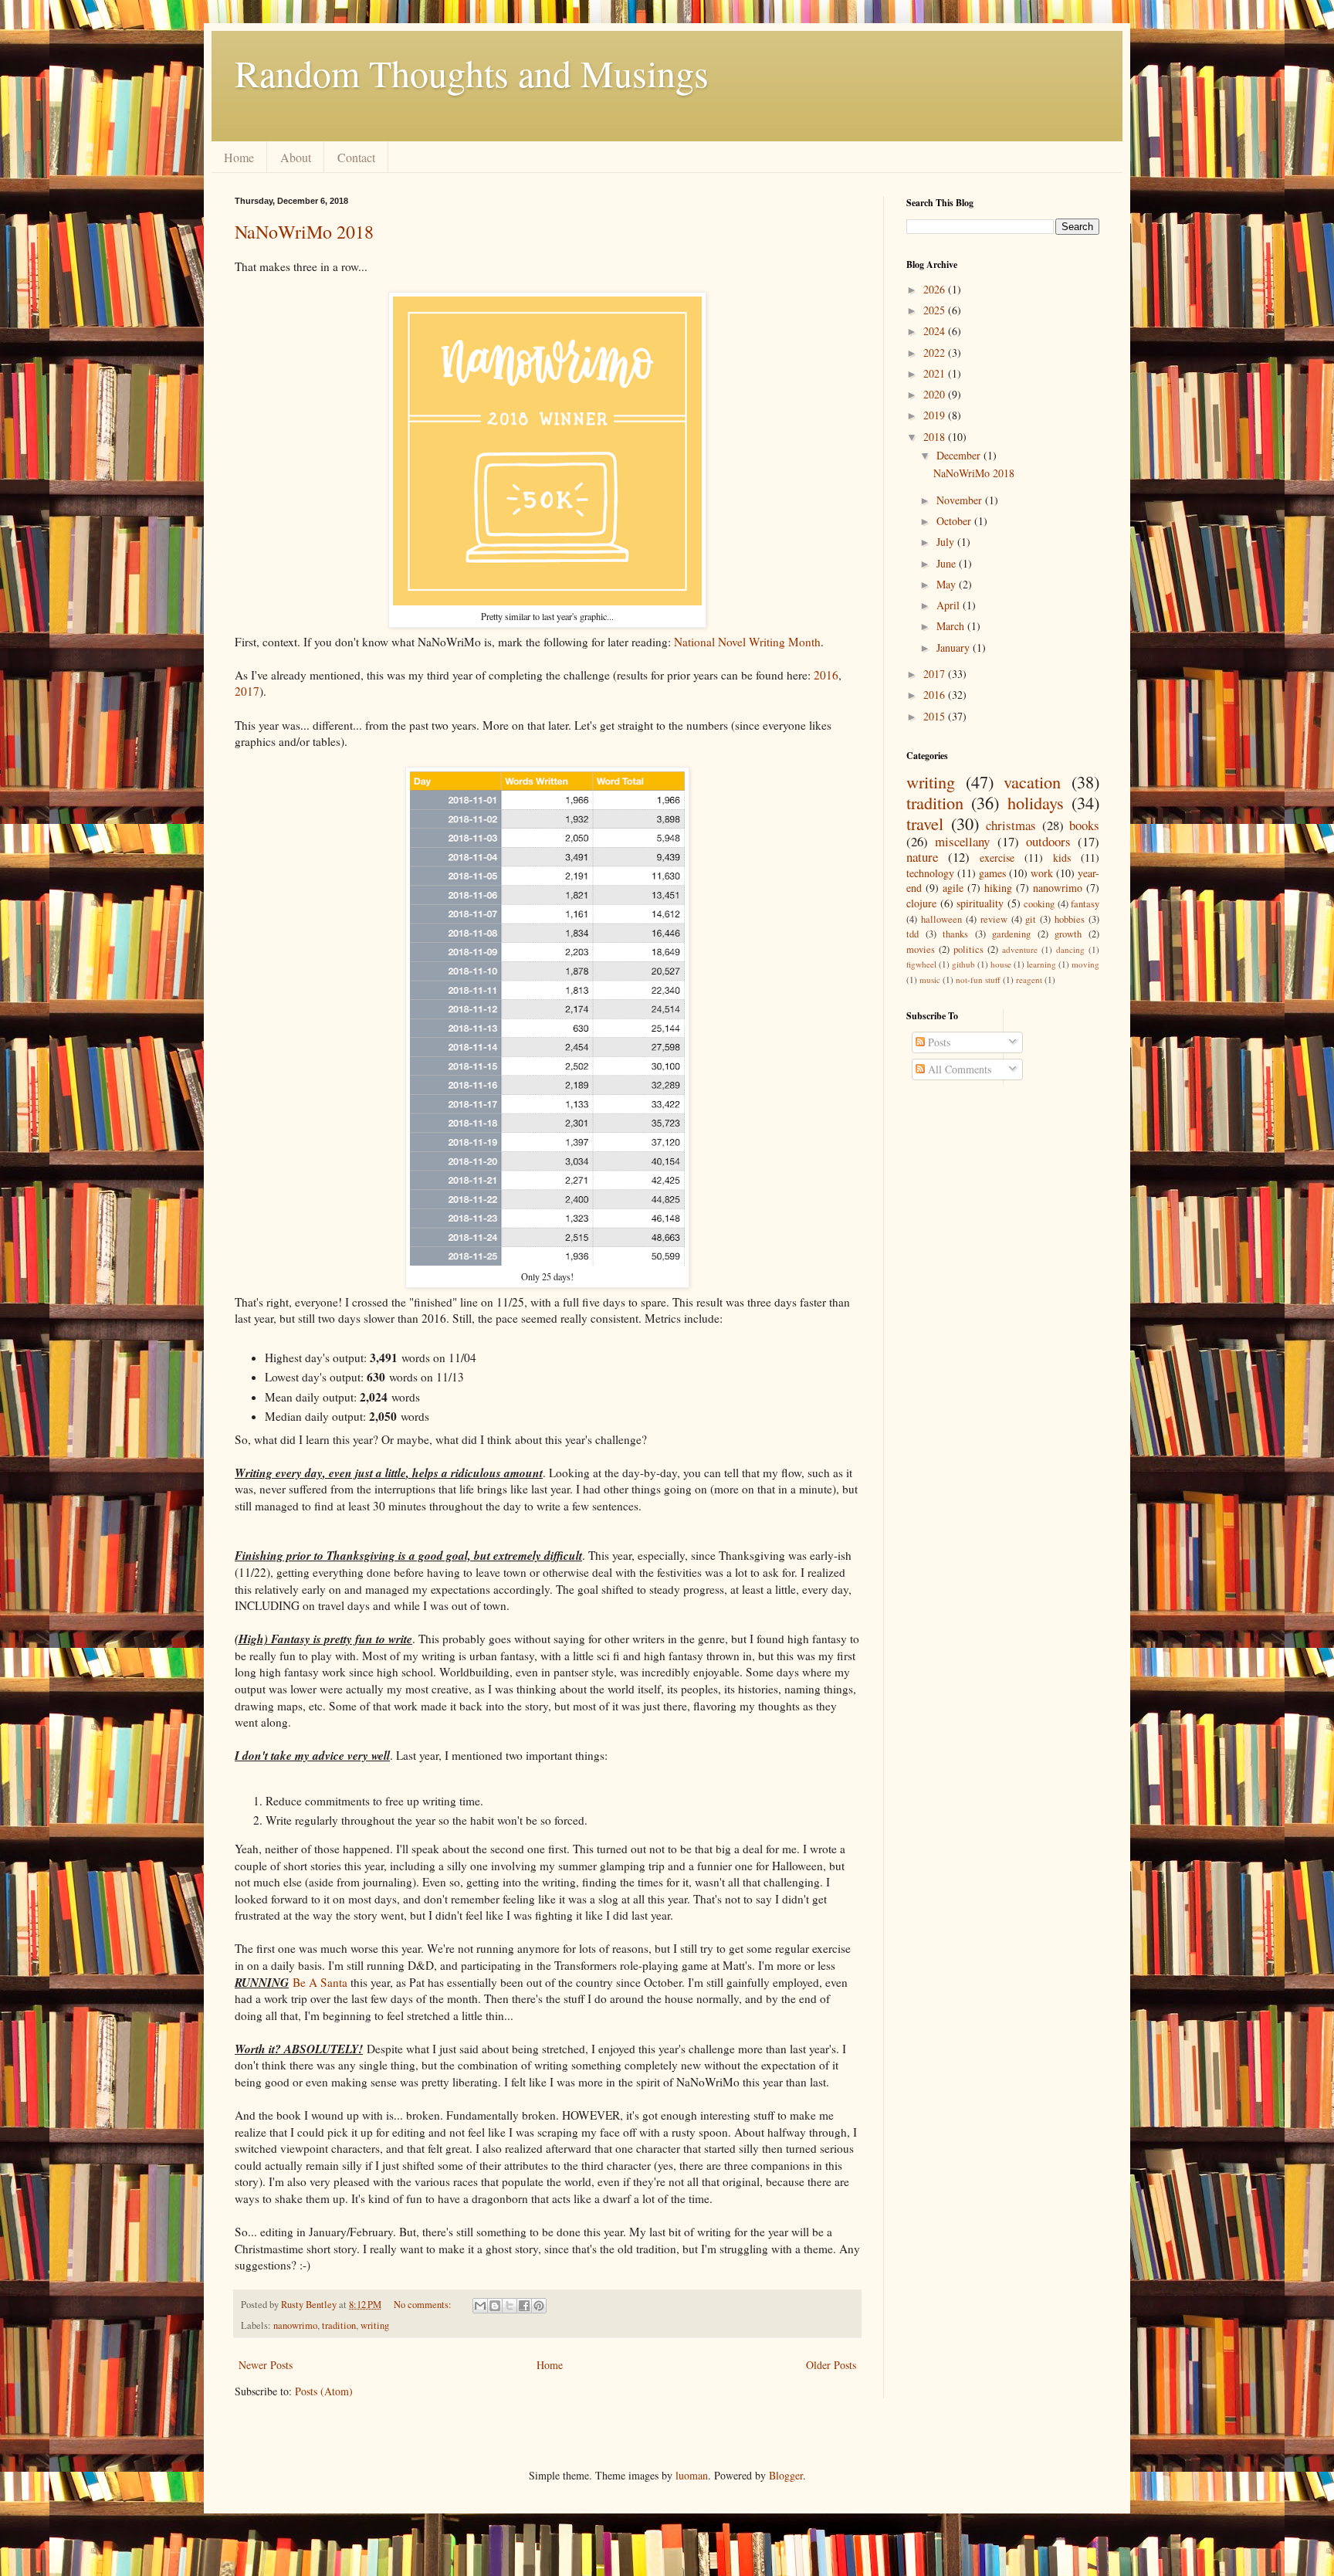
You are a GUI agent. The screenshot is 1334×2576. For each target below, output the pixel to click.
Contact (356, 157)
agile (953, 888)
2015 (936, 716)
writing (375, 2325)
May (948, 584)
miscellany (962, 841)
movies (921, 949)
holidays (1036, 802)
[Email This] (480, 2306)
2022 (936, 353)
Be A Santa (320, 1982)
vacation (1032, 781)
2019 (936, 415)
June (948, 563)
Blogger (786, 2475)
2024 (936, 331)
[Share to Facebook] (524, 2306)
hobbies (1070, 919)
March (952, 626)
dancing (1070, 949)
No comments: (424, 2305)
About (296, 157)
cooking (1039, 904)
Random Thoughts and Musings (472, 73)
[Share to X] (510, 2306)
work (1042, 873)
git (1031, 919)
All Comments (958, 1069)
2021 (936, 373)
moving (1085, 964)
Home (239, 157)
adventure (1020, 949)
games (992, 873)
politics (968, 949)
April (950, 605)
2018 (936, 437)
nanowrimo (295, 2325)
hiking (998, 888)
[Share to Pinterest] (539, 2306)
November (961, 500)
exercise (997, 858)
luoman (692, 2475)
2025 (936, 310)
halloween (941, 919)
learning (1041, 964)
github (963, 964)
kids (1062, 858)
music (930, 980)
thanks (955, 934)
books (1084, 825)
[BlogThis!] (495, 2306)
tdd (912, 934)
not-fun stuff (978, 980)
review (994, 919)
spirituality (980, 903)
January (955, 647)
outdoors (1048, 841)
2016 (826, 675)
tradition (339, 2325)
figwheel (921, 964)
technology (930, 873)
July (947, 542)
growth (1068, 934)
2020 (936, 394)
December (960, 455)
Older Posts (831, 2365)
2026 (936, 289)
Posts (938, 1042)
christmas (1011, 825)
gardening (1011, 934)
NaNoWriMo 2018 (304, 232)
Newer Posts (266, 2365)
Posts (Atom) (324, 2391)
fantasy (1085, 904)
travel (925, 823)
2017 (247, 691)
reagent (1029, 980)
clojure (921, 903)
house (1001, 964)
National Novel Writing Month (747, 642)
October (955, 521)
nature (922, 857)
